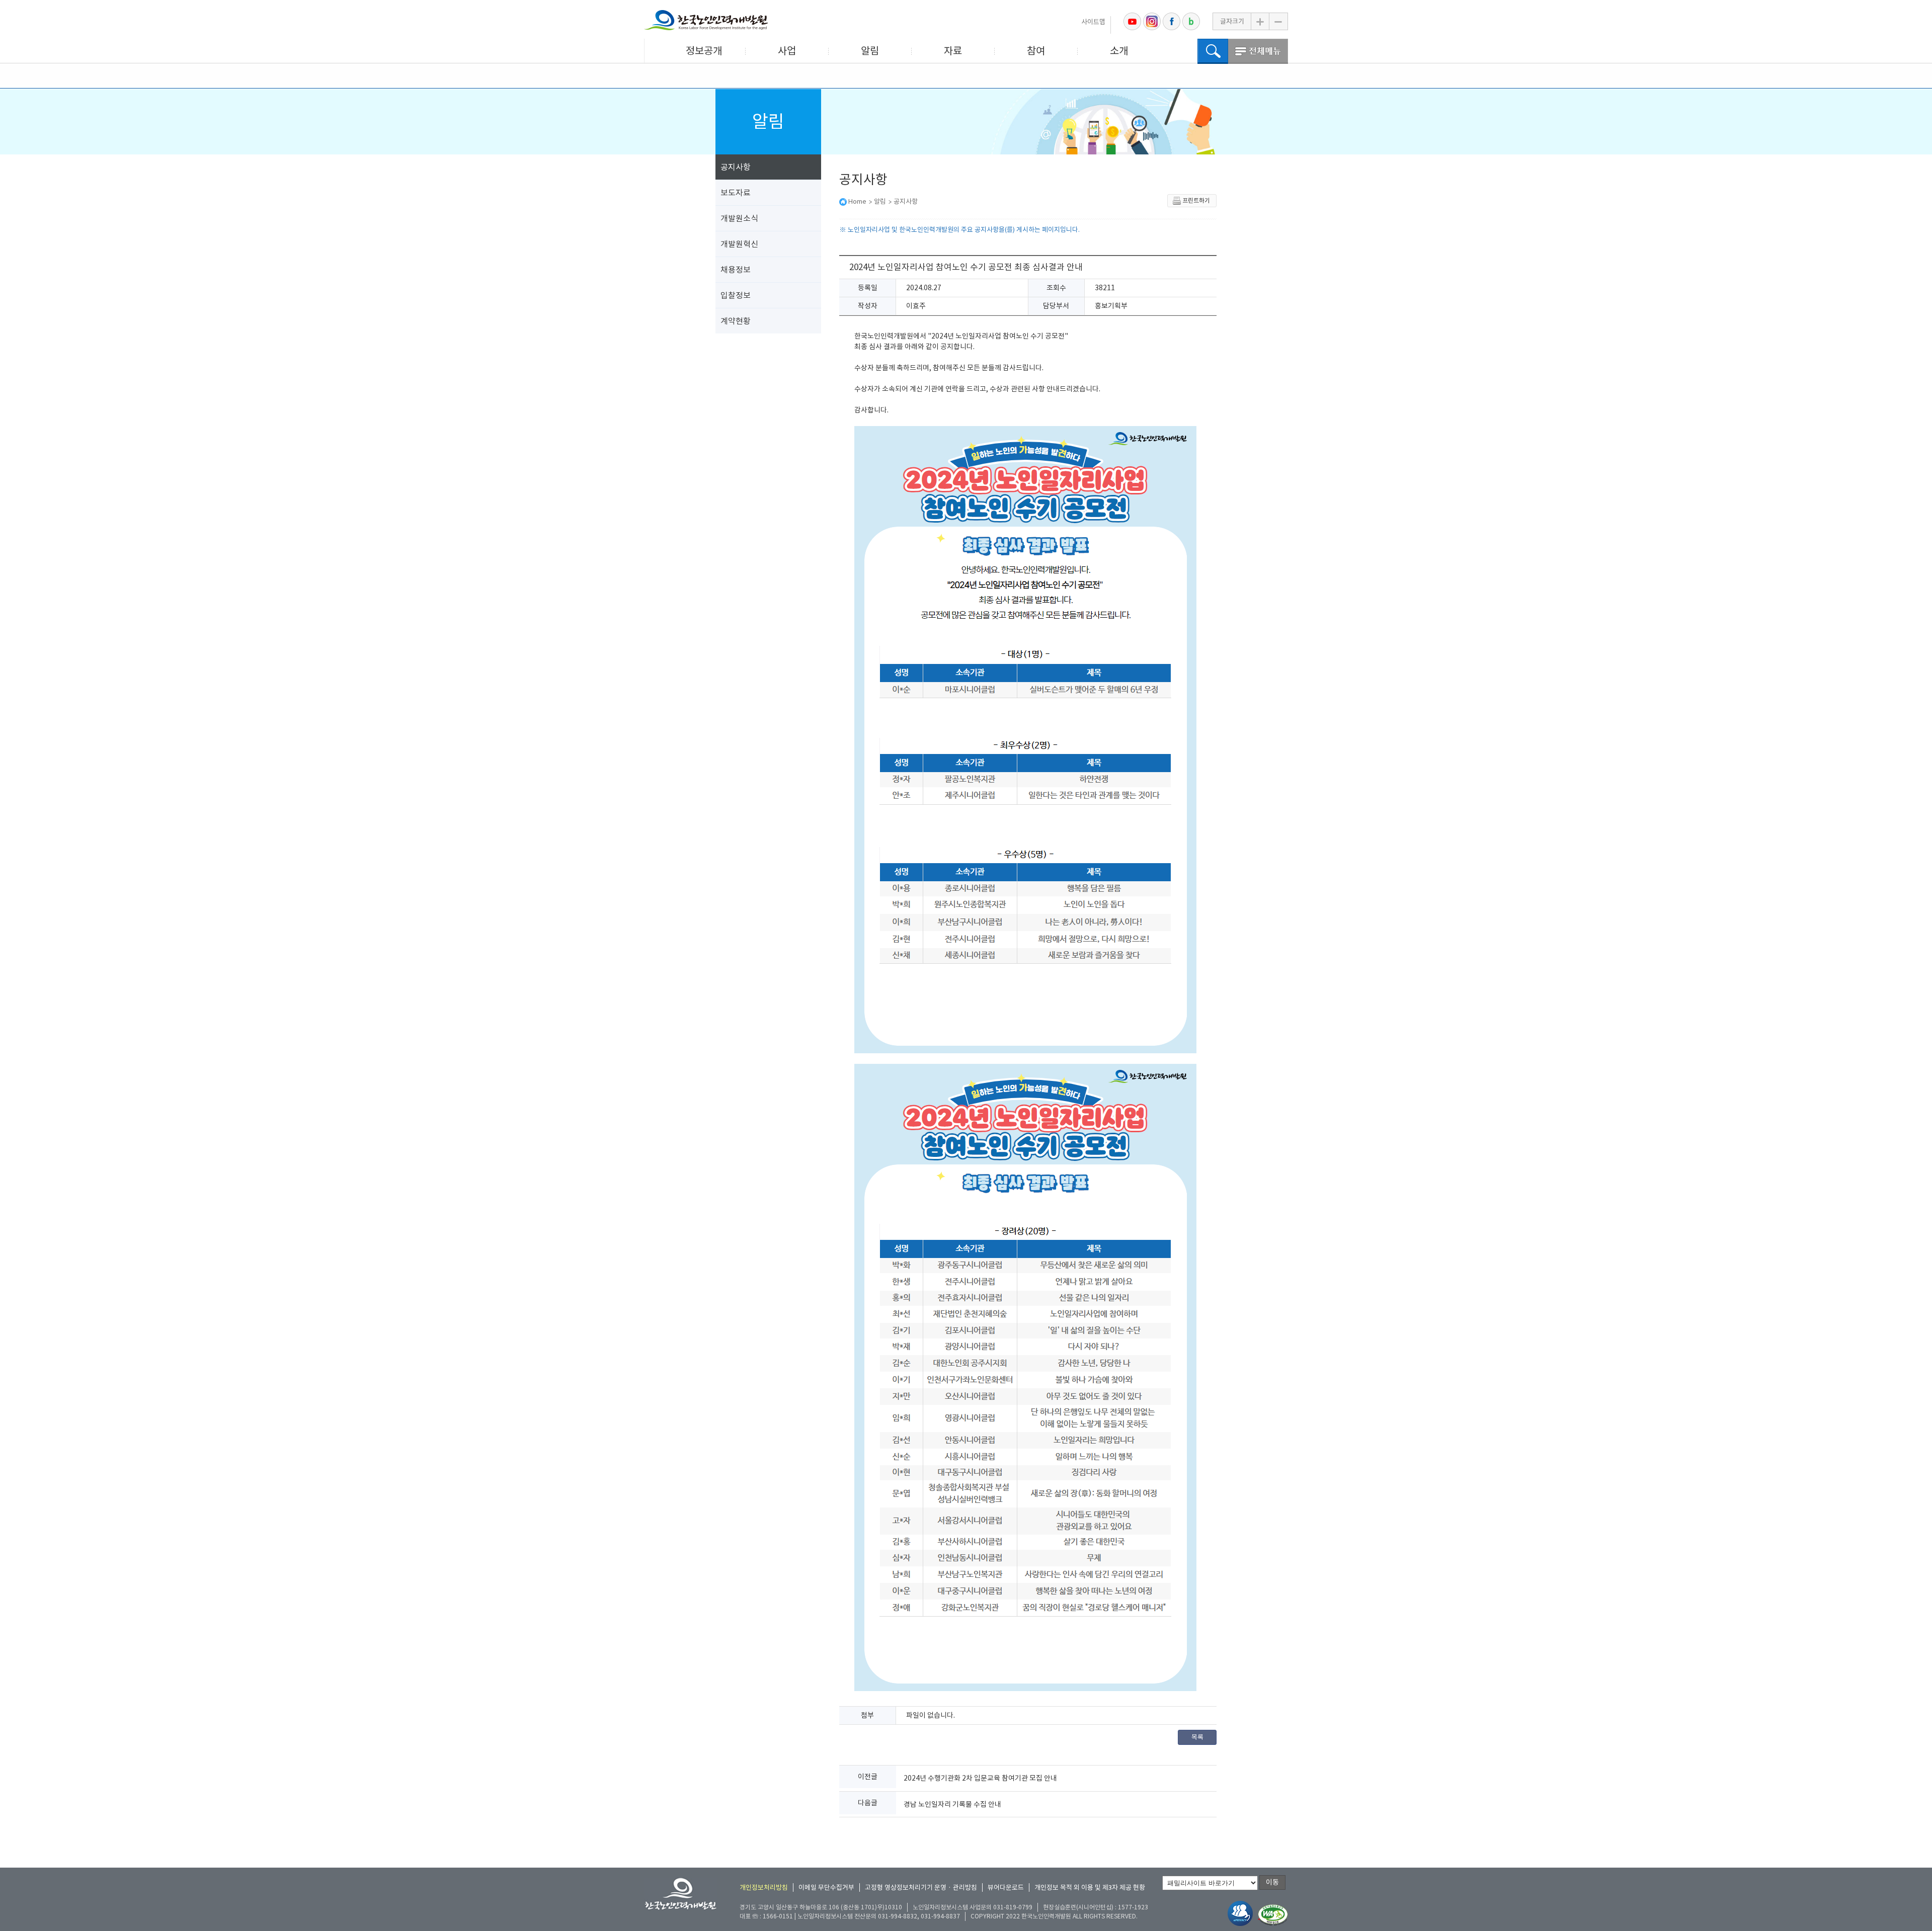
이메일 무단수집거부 (826, 1887)
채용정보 (736, 270)
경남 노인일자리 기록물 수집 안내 (952, 1804)
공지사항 (736, 167)
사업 (787, 51)
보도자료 (736, 193)
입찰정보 (736, 295)
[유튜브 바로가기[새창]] (1132, 21)
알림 (870, 51)
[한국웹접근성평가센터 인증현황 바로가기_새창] (1273, 1915)
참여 (1036, 51)
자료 (953, 51)
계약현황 (736, 321)
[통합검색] (1213, 51)
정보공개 (704, 51)
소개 (1119, 51)
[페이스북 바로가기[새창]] (1172, 21)
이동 (1272, 1882)
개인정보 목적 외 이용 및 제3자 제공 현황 (1090, 1887)
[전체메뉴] (1258, 51)
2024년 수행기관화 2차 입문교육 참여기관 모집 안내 (980, 1778)
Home (857, 201)
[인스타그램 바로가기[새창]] (1152, 21)
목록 (1197, 1737)
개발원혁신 (739, 244)
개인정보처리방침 (764, 1887)
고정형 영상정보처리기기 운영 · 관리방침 (921, 1887)
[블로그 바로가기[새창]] (1191, 21)
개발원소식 (739, 218)
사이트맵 (1093, 22)
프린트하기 (1196, 200)
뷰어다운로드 (1006, 1887)
